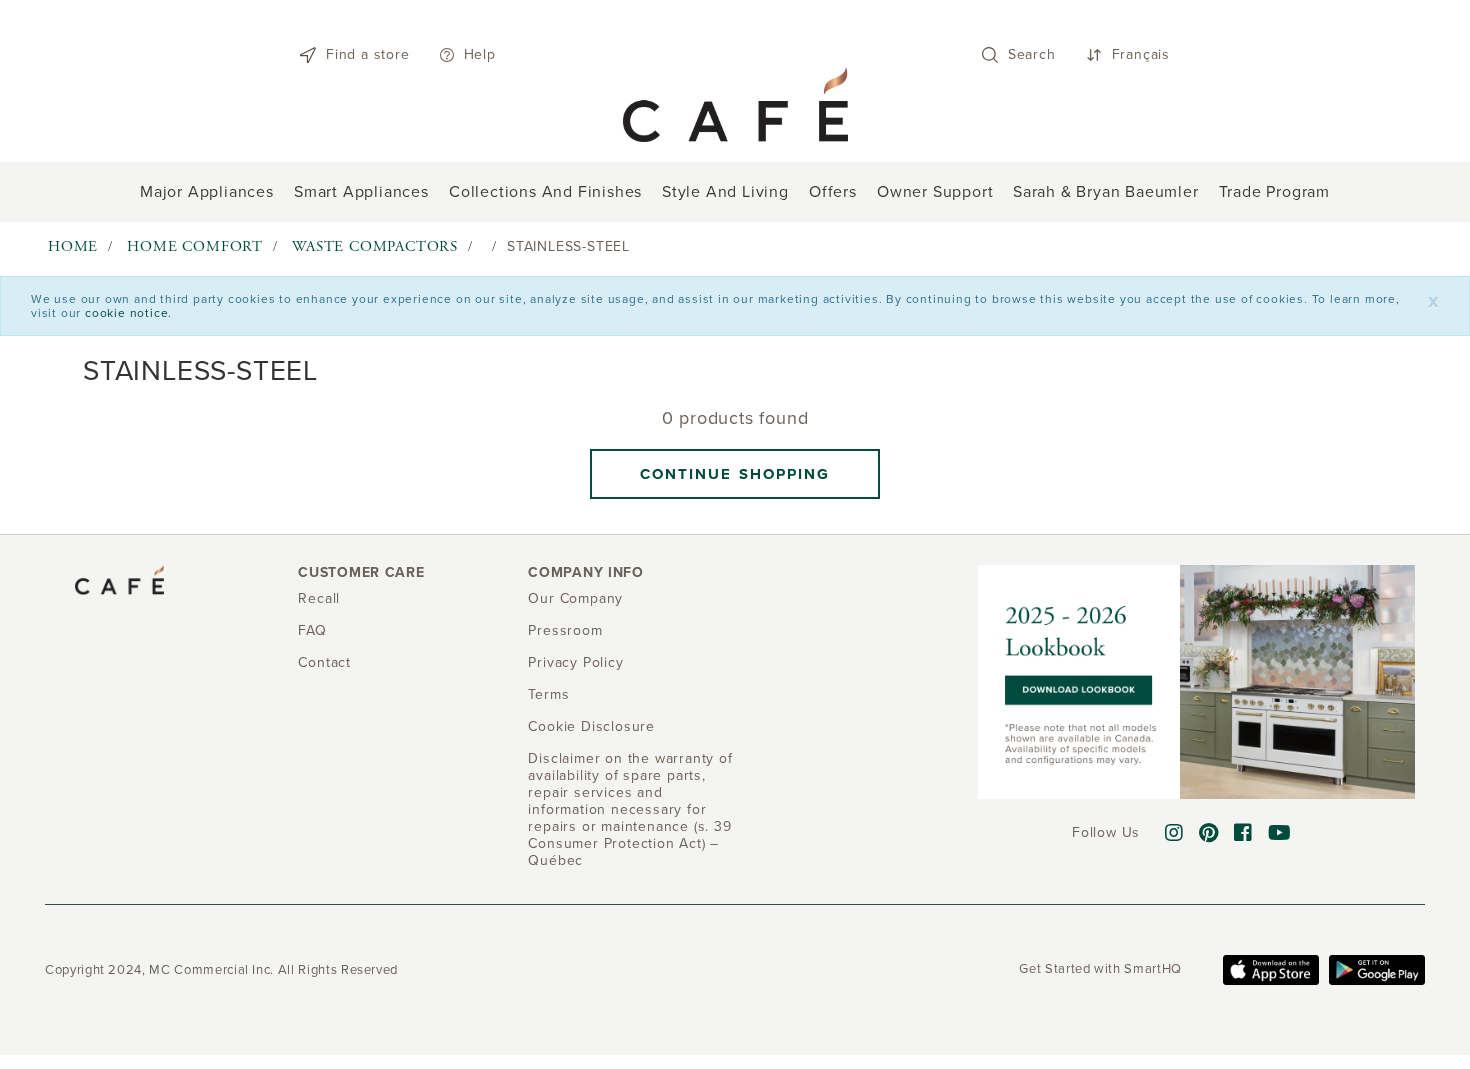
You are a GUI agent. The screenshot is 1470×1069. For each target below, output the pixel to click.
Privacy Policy (575, 662)
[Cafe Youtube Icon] (1280, 834)
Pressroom (565, 630)
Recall (319, 598)
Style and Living (725, 192)
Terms (548, 694)
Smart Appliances (361, 192)
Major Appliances (207, 192)
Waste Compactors (375, 246)
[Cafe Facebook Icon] (1243, 834)
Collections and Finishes (545, 192)
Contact (324, 662)
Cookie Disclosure (591, 726)
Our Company (575, 598)
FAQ (312, 630)
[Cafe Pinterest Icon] (1209, 834)
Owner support (935, 192)
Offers (833, 192)
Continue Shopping (735, 474)
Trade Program (1274, 192)
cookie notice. (128, 313)
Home (73, 246)
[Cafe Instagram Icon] (1174, 834)
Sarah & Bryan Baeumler (1106, 192)
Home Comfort (195, 246)
